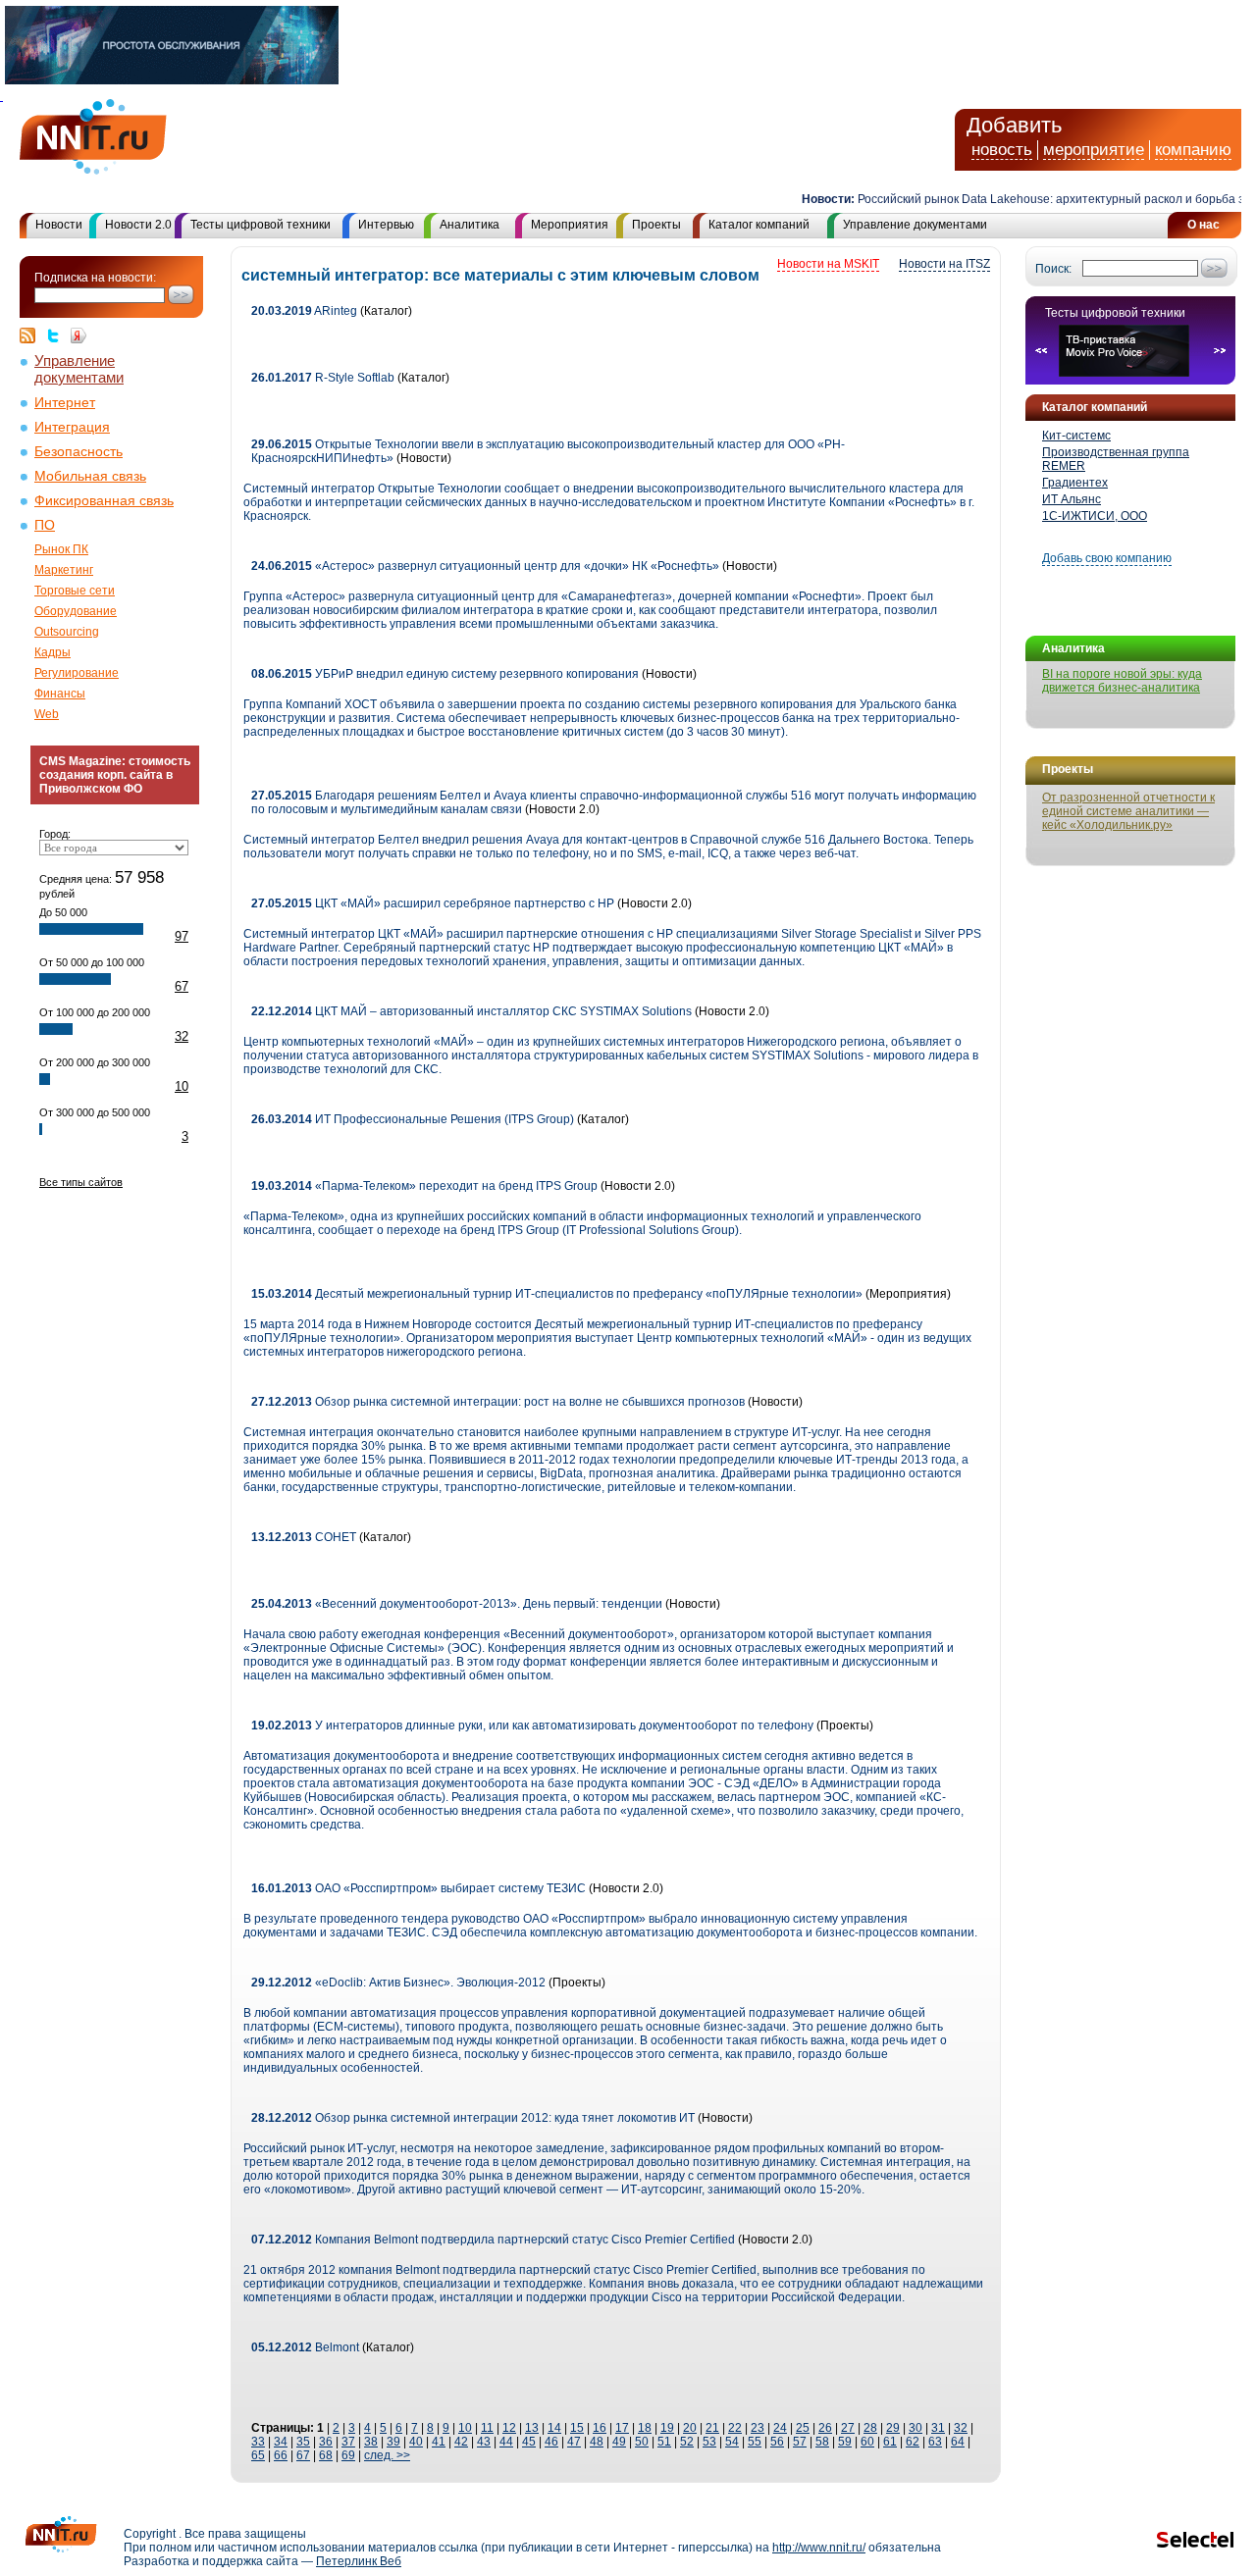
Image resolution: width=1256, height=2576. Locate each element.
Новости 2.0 (138, 225)
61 (890, 2442)
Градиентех (1075, 483)
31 (938, 2428)
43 (484, 2442)
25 (803, 2428)
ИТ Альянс (1072, 499)
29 (893, 2428)
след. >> (387, 2455)
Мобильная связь (90, 476)
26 (825, 2428)
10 (182, 1086)
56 (777, 2442)
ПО (45, 525)
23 (758, 2428)
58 (822, 2442)
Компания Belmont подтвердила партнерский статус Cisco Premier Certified (493, 2240)
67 (182, 986)
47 (574, 2442)
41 (439, 2442)
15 (577, 2428)
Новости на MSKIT (828, 264)
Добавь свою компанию (1107, 558)
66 (281, 2455)
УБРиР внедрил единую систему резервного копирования (445, 674)
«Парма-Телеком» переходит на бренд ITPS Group (424, 1186)
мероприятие (1094, 150)
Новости (59, 225)
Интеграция (72, 427)
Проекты (656, 225)
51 (664, 2442)
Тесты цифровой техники (261, 225)
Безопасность (78, 452)
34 (281, 2442)
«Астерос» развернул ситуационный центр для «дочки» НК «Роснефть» (485, 566)
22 (735, 2428)
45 (529, 2442)
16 (600, 2428)
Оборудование (76, 611)
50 (642, 2442)
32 (182, 1036)
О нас (1204, 225)
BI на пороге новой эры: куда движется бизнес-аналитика (1122, 681)
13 (532, 2428)
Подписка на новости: (95, 278)
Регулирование (77, 673)
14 (554, 2428)
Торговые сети (75, 591)
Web (47, 714)
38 (371, 2442)
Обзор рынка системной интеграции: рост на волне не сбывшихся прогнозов (498, 1402)
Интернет (65, 403)
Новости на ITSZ (944, 264)
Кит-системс (1076, 436)
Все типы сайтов (81, 1182)
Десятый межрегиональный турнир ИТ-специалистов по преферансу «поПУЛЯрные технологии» (557, 1294)
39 (393, 2442)
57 (800, 2442)
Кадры (52, 652)
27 (848, 2428)
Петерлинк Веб (359, 2561)
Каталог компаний (759, 225)
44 (506, 2442)
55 (755, 2442)
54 (732, 2442)
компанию (1193, 150)
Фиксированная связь (104, 501)
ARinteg (304, 311)
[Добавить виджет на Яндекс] (78, 335)
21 (712, 2428)
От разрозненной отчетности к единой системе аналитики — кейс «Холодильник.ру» (1128, 811)
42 (461, 2442)
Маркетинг (64, 570)
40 (416, 2442)
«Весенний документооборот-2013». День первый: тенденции (458, 1604)
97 (182, 936)
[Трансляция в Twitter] (58, 335)
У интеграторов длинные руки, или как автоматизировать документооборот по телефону (532, 1726)
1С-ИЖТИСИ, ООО (1095, 516)
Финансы (60, 694)
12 (509, 2428)
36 (326, 2442)
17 (622, 2428)
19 (667, 2428)
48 (597, 2442)
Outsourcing (67, 632)
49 (619, 2442)
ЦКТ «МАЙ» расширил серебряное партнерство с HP (433, 903)
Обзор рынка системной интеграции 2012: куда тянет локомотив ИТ (473, 2118)
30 (916, 2428)
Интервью (386, 225)
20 (690, 2428)
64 (958, 2442)
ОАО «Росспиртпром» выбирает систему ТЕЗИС (419, 1888)
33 (258, 2442)
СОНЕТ (304, 1537)
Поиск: (1053, 269)
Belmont (305, 2347)
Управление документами (915, 225)
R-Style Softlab (323, 378)
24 (780, 2428)
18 (645, 2428)
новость (1002, 150)
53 (709, 2442)
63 (935, 2442)
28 (870, 2428)
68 (326, 2455)
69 (348, 2455)
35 (303, 2442)
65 (258, 2455)
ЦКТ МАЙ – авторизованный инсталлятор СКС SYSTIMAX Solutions (471, 1011)
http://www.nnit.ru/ (819, 2548)
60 (867, 2442)
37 (348, 2442)
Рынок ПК (61, 549)
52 (687, 2442)
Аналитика (470, 225)
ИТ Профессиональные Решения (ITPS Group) (413, 1119)
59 (845, 2442)
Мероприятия (570, 225)
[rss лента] (32, 335)
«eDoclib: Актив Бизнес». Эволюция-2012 (398, 1983)
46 (551, 2442)
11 (487, 2428)
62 (913, 2442)
